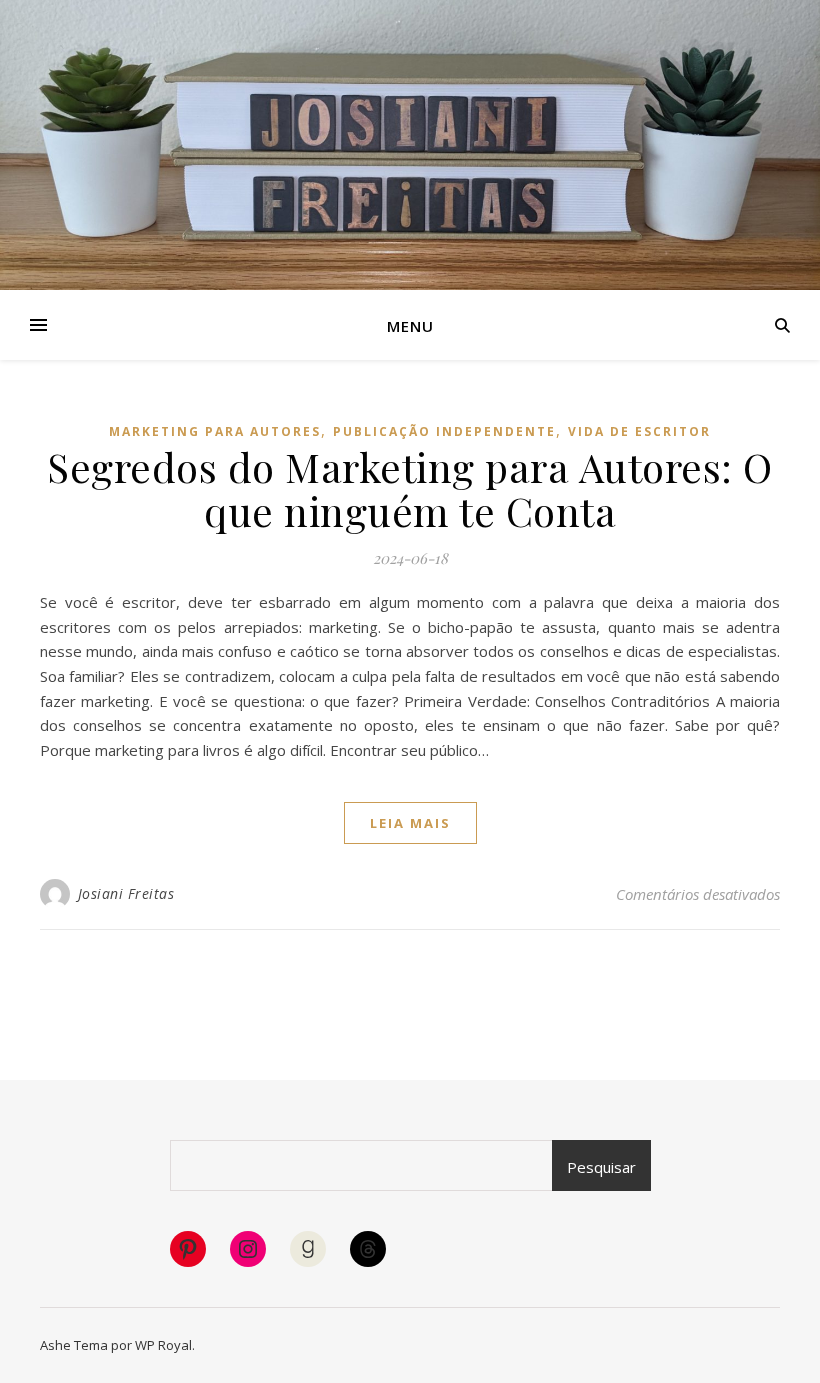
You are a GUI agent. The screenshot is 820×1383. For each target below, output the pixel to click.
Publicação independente (444, 431)
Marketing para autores (215, 431)
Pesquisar (601, 1167)
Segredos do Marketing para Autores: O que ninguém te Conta (410, 488)
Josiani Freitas (126, 893)
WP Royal (163, 1345)
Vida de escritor (639, 431)
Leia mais (410, 823)
